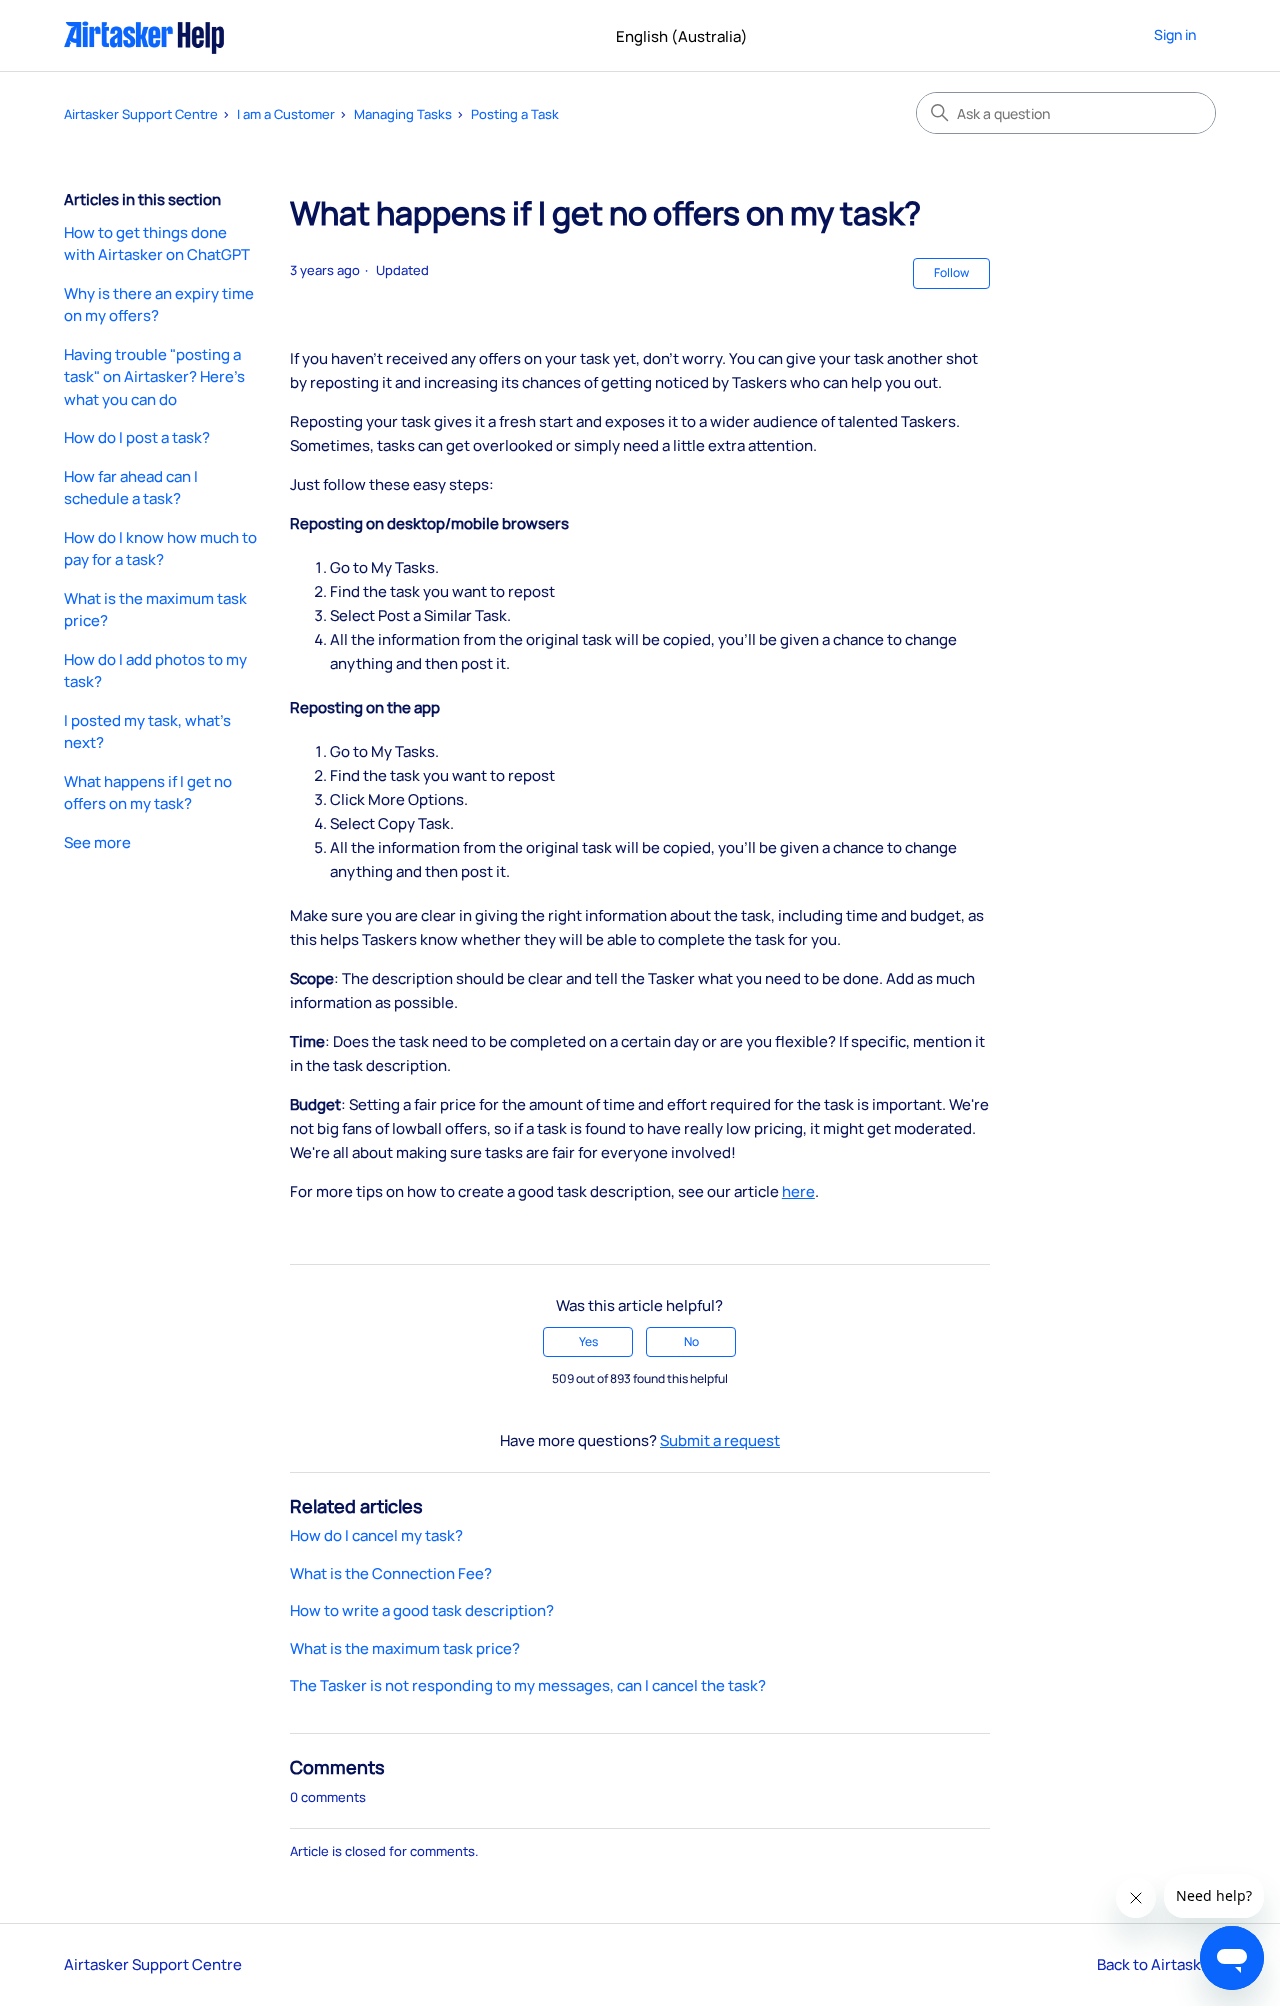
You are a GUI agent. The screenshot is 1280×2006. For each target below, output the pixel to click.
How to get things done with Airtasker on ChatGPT (157, 244)
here (798, 1191)
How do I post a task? (137, 437)
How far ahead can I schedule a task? (131, 488)
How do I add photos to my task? (155, 671)
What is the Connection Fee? (391, 1573)
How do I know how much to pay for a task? (160, 549)
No (691, 1341)
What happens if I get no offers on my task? (148, 793)
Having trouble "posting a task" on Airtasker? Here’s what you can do (154, 377)
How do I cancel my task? (376, 1535)
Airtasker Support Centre (141, 114)
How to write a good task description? (422, 1610)
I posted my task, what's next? (147, 732)
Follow (951, 272)
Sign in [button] (1175, 34)
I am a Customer (286, 114)
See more (97, 842)
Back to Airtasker (1156, 1964)
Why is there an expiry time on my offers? (159, 305)
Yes (588, 1341)
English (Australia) (683, 36)
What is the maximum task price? (155, 610)
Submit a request (720, 1440)
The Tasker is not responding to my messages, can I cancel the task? (528, 1685)
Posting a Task (515, 114)
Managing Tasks (403, 114)
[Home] (144, 35)
